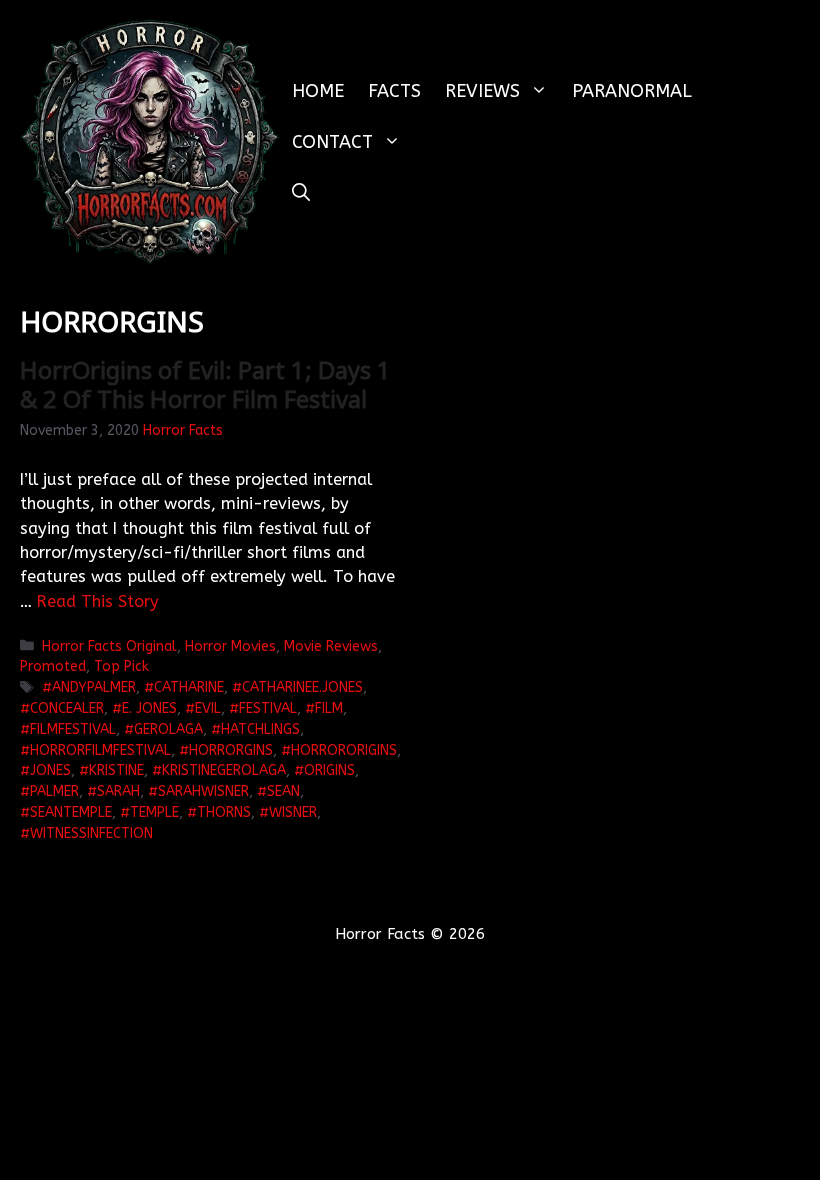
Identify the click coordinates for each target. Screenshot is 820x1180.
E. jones (149, 708)
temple (154, 812)
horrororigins (344, 750)
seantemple (71, 812)
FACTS (394, 91)
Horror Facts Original (109, 646)
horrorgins (231, 750)
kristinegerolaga (224, 770)
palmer (54, 791)
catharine (189, 687)
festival (268, 708)
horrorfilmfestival (100, 750)
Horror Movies (230, 646)
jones (50, 770)
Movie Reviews (331, 646)
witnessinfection (91, 833)
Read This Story (98, 601)
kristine (116, 770)
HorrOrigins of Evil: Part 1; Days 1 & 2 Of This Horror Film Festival (205, 384)
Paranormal (632, 91)
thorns (224, 812)
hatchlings (260, 729)
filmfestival (73, 729)
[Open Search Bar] (301, 193)
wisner (293, 812)
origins (329, 770)
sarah (118, 791)
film (329, 708)
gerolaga (168, 729)
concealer (67, 708)
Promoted (53, 666)
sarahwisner (203, 791)
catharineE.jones (302, 687)
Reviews (482, 91)
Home (318, 91)
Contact (332, 142)
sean (283, 791)
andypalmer (94, 687)
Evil (208, 708)
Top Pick (121, 666)
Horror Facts (183, 430)
